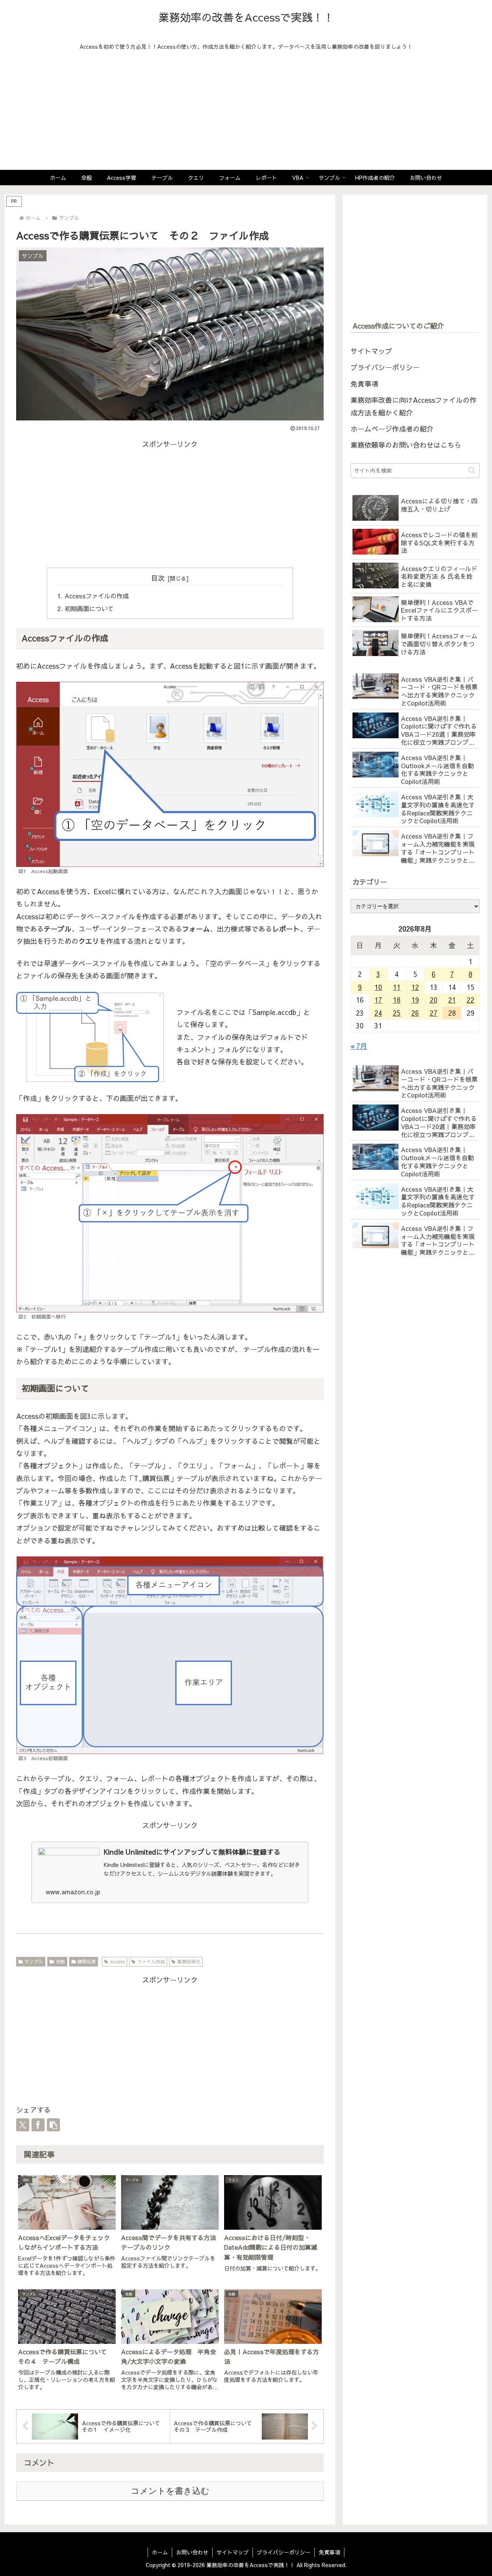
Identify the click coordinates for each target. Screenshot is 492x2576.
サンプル (34, 1961)
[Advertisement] (246, 112)
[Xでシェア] (23, 2125)
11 (397, 987)
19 (415, 1000)
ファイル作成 (151, 1961)
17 (378, 1000)
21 (452, 1000)
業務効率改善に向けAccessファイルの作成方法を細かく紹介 (414, 406)
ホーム (160, 2552)
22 (470, 1000)
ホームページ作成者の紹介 (392, 429)
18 (397, 1000)
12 (415, 987)
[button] (53, 2125)
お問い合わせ (192, 2552)
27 (434, 1013)
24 (378, 1013)
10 (378, 987)
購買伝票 (86, 1961)
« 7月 (359, 1046)
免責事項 (364, 384)
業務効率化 (189, 1961)
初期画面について (89, 608)
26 (415, 1013)
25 (397, 1013)
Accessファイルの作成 (97, 596)
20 (434, 1000)
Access (117, 1961)
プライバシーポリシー (385, 367)
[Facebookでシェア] (38, 2125)
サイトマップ (371, 351)
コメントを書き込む (170, 2491)
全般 (60, 1961)
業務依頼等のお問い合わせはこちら (406, 445)
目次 (158, 578)
